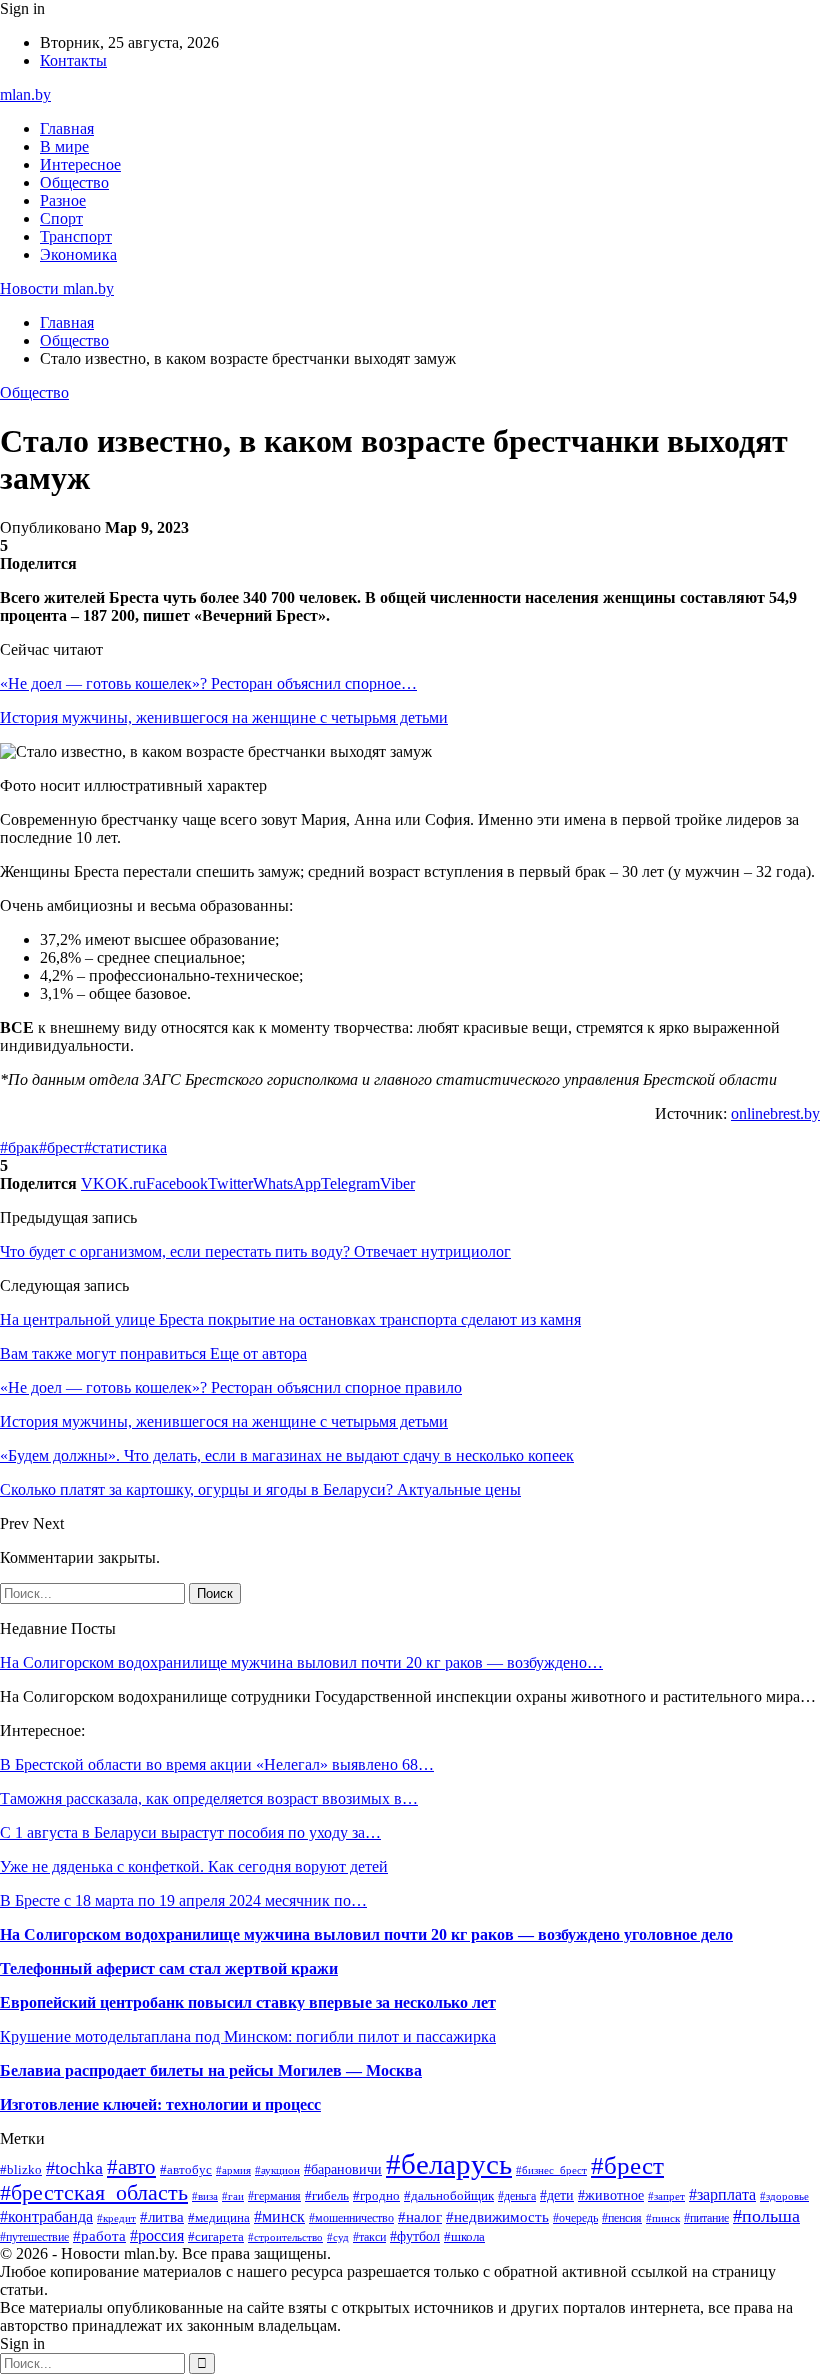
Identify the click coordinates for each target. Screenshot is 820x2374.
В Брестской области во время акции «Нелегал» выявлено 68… (217, 1764)
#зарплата (722, 2194)
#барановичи (343, 2169)
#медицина (219, 2218)
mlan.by (25, 94)
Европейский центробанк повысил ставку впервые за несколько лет (248, 2002)
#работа (99, 2236)
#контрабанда (46, 2216)
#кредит (116, 2218)
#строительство (285, 2237)
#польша (766, 2216)
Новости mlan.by (57, 288)
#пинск (663, 2218)
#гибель (327, 2196)
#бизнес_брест (551, 2170)
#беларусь (449, 2164)
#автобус (186, 2169)
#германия (274, 2196)
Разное (63, 200)
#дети (557, 2195)
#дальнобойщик (449, 2196)
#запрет (666, 2196)
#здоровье (784, 2196)
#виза (205, 2196)
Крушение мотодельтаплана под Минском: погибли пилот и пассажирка (248, 2036)
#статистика (125, 1147)
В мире (64, 146)
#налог (420, 2217)
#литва (162, 2217)
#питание (706, 2218)
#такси (369, 2237)
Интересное (80, 164)
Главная (67, 128)
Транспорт (76, 236)
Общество (74, 182)
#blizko (21, 2170)
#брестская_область (94, 2193)
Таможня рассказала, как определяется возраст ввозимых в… (209, 1798)
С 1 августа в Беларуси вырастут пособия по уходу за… (190, 1832)
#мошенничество (351, 2218)
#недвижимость (497, 2216)
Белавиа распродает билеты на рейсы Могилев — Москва (211, 2070)
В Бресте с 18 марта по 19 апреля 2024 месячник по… (183, 1900)
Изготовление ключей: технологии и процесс (160, 2104)
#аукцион (277, 2170)
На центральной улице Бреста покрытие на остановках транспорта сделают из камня (290, 1319)
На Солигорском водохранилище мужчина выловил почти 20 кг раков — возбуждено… (301, 1662)
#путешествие (34, 2237)
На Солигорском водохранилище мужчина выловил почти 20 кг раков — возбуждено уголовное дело (366, 1934)
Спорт (61, 218)
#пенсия (622, 2218)
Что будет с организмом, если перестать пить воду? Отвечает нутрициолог (255, 1251)
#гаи (233, 2196)
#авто (131, 2167)
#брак (19, 1147)
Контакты (73, 60)
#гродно (376, 2196)
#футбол (415, 2236)
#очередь (575, 2218)
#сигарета (216, 2236)
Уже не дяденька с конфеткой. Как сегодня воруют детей (194, 1866)
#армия (233, 2170)
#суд (338, 2237)
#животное (611, 2195)
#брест (61, 1147)
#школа (464, 2236)
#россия (157, 2235)
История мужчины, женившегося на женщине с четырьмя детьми (224, 717)
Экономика (78, 254)
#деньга (517, 2196)
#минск (279, 2216)
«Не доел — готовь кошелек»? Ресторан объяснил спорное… (208, 683)
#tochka (74, 2168)
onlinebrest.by (775, 1113)
